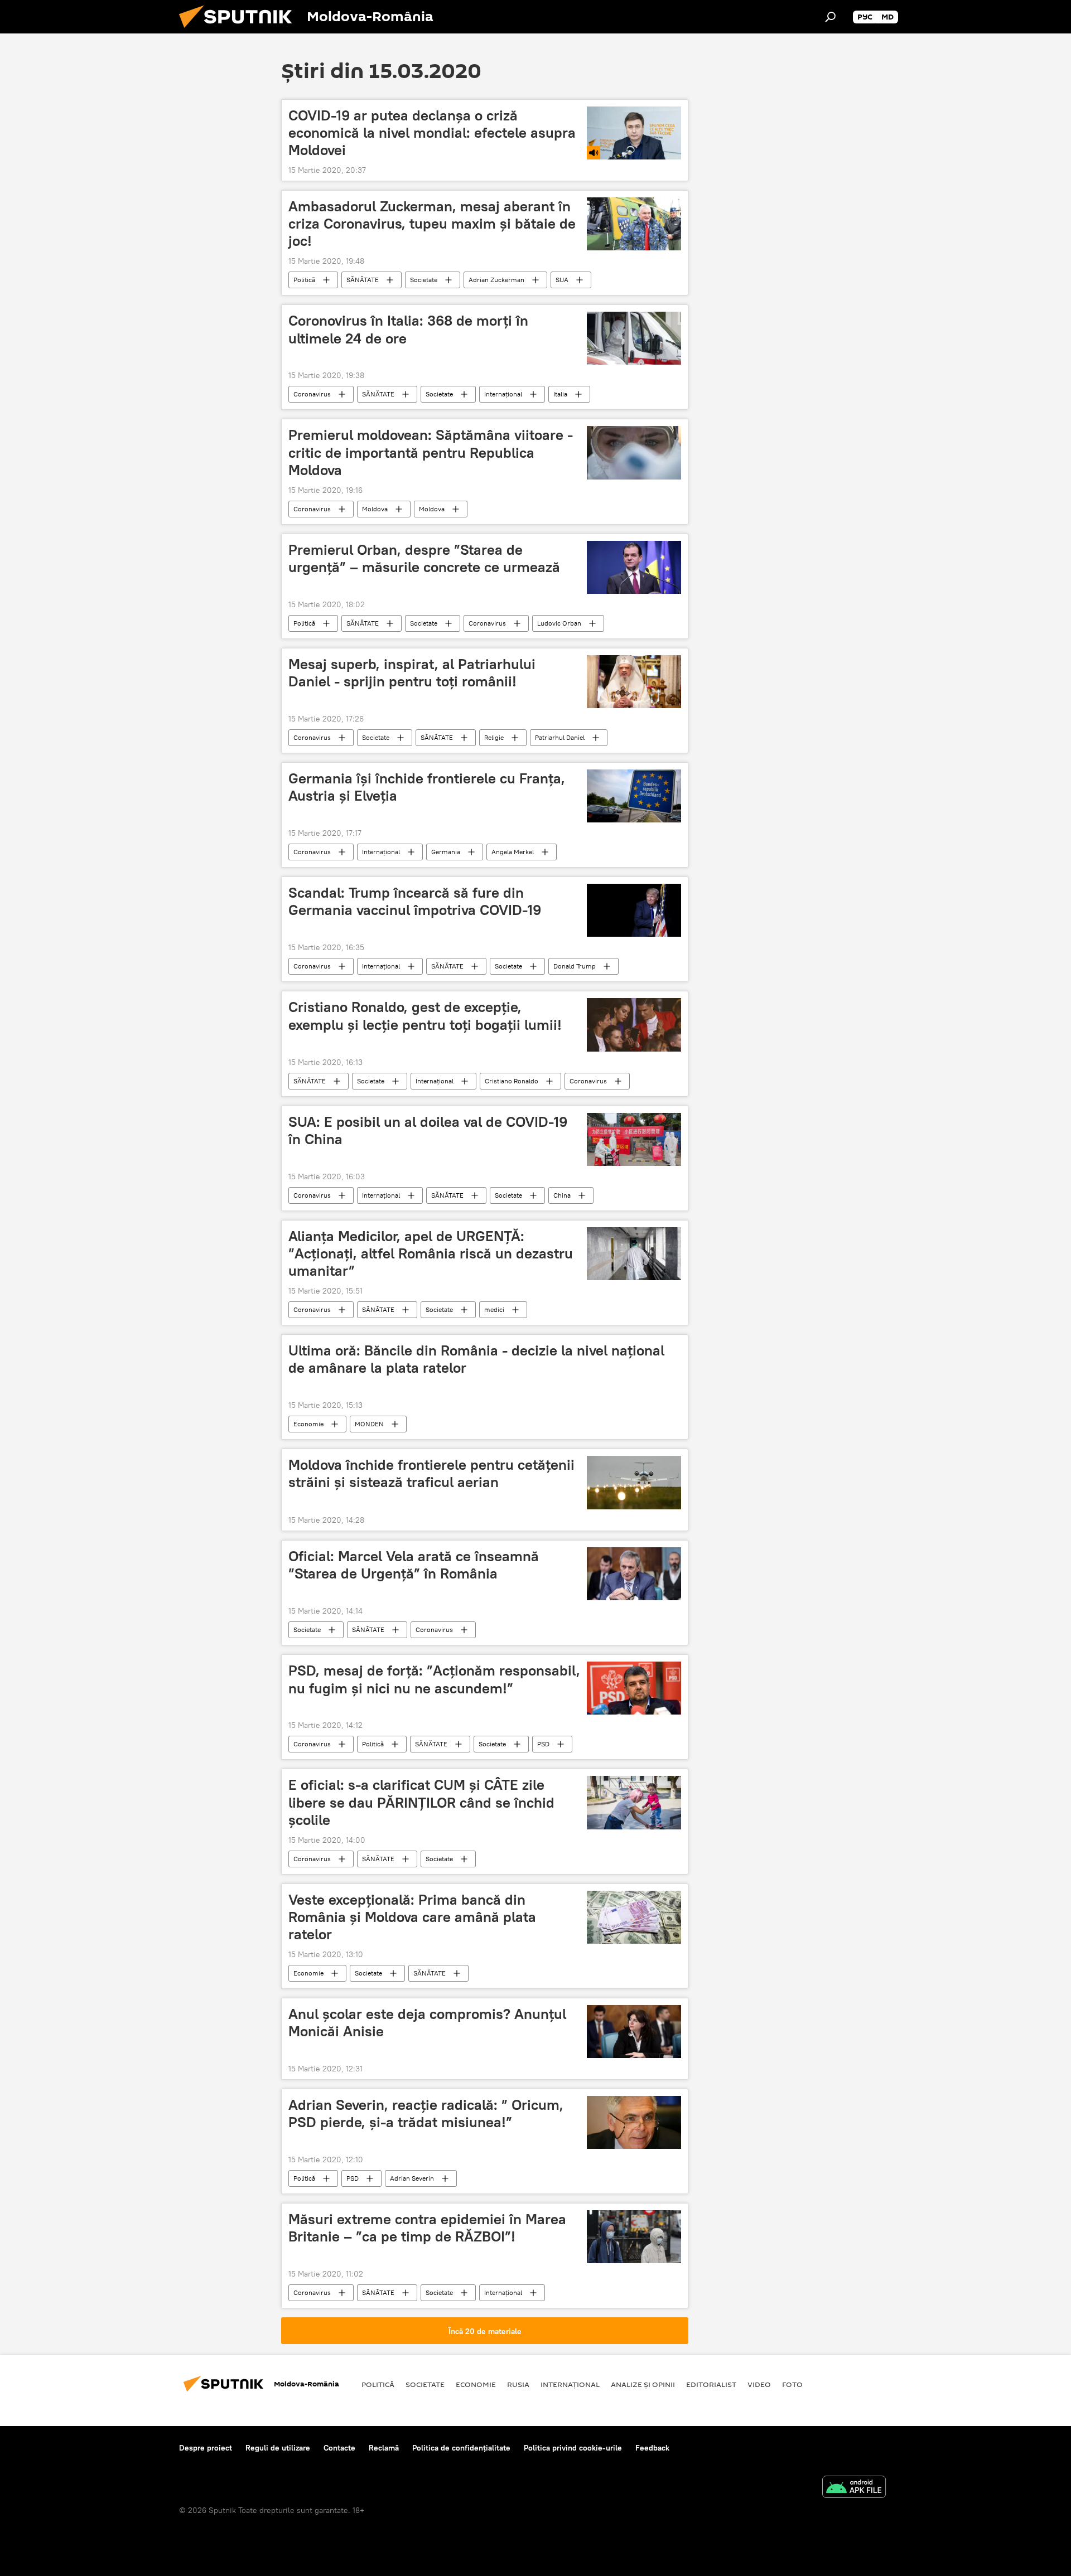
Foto (792, 2384)
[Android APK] (854, 2488)
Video (759, 2384)
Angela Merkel (513, 852)
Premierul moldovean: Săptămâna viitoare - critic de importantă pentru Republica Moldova (431, 452)
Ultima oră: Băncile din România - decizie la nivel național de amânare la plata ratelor (476, 1359)
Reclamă (384, 2448)
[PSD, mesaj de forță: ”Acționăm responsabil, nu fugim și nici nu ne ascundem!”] (634, 1688)
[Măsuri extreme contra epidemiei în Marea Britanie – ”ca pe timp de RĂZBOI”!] (634, 2237)
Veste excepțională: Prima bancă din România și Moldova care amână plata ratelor (412, 1917)
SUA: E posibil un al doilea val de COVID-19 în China (428, 1130)
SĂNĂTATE (363, 280)
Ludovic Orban (559, 623)
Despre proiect (206, 2448)
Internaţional (503, 394)
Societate (424, 280)
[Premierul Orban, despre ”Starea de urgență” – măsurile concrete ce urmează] (634, 567)
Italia (560, 394)
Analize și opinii (643, 2384)
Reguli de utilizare (278, 2448)
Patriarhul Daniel (560, 737)
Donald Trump (575, 966)
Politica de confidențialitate (461, 2448)
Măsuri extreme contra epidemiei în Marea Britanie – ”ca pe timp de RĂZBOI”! (427, 2228)
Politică (304, 280)
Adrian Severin (412, 2178)
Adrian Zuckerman (496, 280)
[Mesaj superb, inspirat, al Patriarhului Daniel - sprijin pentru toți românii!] (634, 682)
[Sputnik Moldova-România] (240, 31)
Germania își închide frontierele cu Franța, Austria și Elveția (427, 787)
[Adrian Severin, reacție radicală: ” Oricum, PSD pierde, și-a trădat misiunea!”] (634, 2122)
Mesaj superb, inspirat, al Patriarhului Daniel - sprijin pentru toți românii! (412, 673)
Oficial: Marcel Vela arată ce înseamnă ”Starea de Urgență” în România (414, 1565)
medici (494, 1309)
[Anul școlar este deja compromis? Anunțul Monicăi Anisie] (634, 2032)
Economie (308, 1424)
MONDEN (369, 1424)
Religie (494, 737)
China (562, 1195)
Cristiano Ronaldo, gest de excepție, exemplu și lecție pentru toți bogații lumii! (425, 1016)
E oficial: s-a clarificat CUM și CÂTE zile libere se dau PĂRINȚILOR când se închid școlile (421, 1802)
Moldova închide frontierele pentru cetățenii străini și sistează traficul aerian (431, 1473)
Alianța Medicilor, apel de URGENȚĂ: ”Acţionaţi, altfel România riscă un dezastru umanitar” (431, 1253)
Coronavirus (312, 394)
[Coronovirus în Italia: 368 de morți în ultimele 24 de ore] (634, 338)
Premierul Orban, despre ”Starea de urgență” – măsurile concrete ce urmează (424, 558)
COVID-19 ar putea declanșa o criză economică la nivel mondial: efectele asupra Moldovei (432, 133)
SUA (562, 280)
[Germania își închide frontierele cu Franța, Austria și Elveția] (634, 796)
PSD (543, 1744)
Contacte (339, 2448)
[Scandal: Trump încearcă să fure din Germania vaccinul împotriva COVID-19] (634, 910)
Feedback (652, 2448)
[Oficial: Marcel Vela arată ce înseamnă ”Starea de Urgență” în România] (634, 1574)
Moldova (375, 509)
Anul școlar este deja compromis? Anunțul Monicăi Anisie (427, 2023)
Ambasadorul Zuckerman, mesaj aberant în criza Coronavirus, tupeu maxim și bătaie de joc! (432, 224)
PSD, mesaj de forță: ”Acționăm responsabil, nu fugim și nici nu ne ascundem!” (434, 1679)
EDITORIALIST (711, 2384)
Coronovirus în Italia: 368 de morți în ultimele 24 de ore (408, 329)
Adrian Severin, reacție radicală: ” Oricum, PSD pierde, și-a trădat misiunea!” (426, 2113)
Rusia (518, 2384)
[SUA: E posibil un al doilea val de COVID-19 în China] (634, 1139)
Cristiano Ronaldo (512, 1081)
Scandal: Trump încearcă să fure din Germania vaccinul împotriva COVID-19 (415, 901)
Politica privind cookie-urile (573, 2448)
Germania (446, 852)
